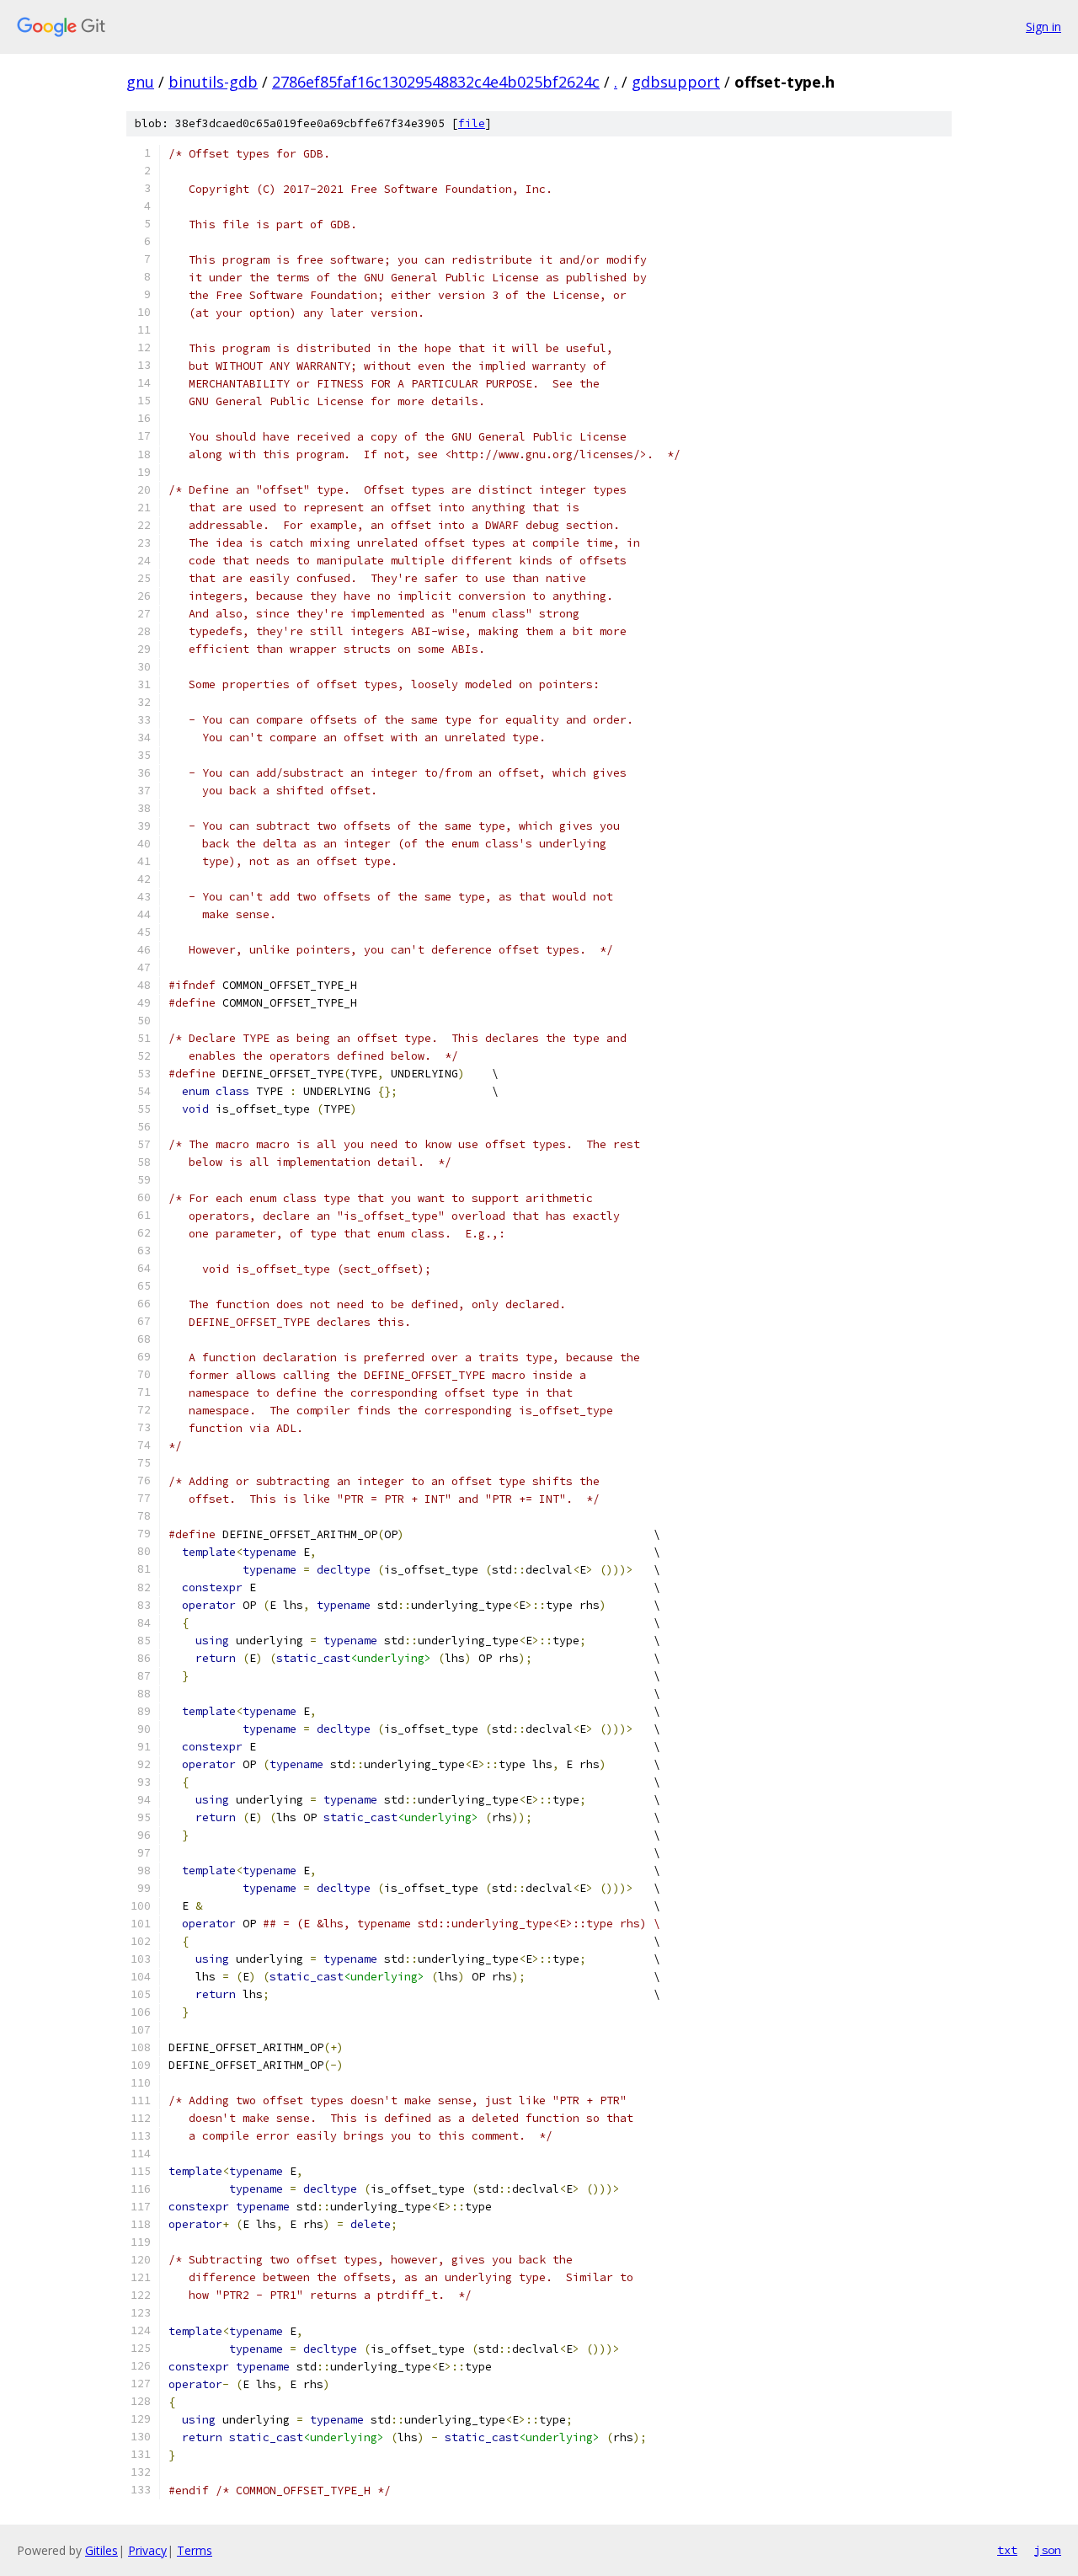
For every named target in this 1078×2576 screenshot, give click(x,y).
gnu (140, 82)
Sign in (1043, 27)
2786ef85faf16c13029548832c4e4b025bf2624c (436, 82)
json (1048, 2550)
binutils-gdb (213, 82)
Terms (195, 2550)
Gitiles (101, 2550)
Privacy (147, 2550)
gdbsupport (676, 82)
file (472, 123)
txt (1007, 2550)
